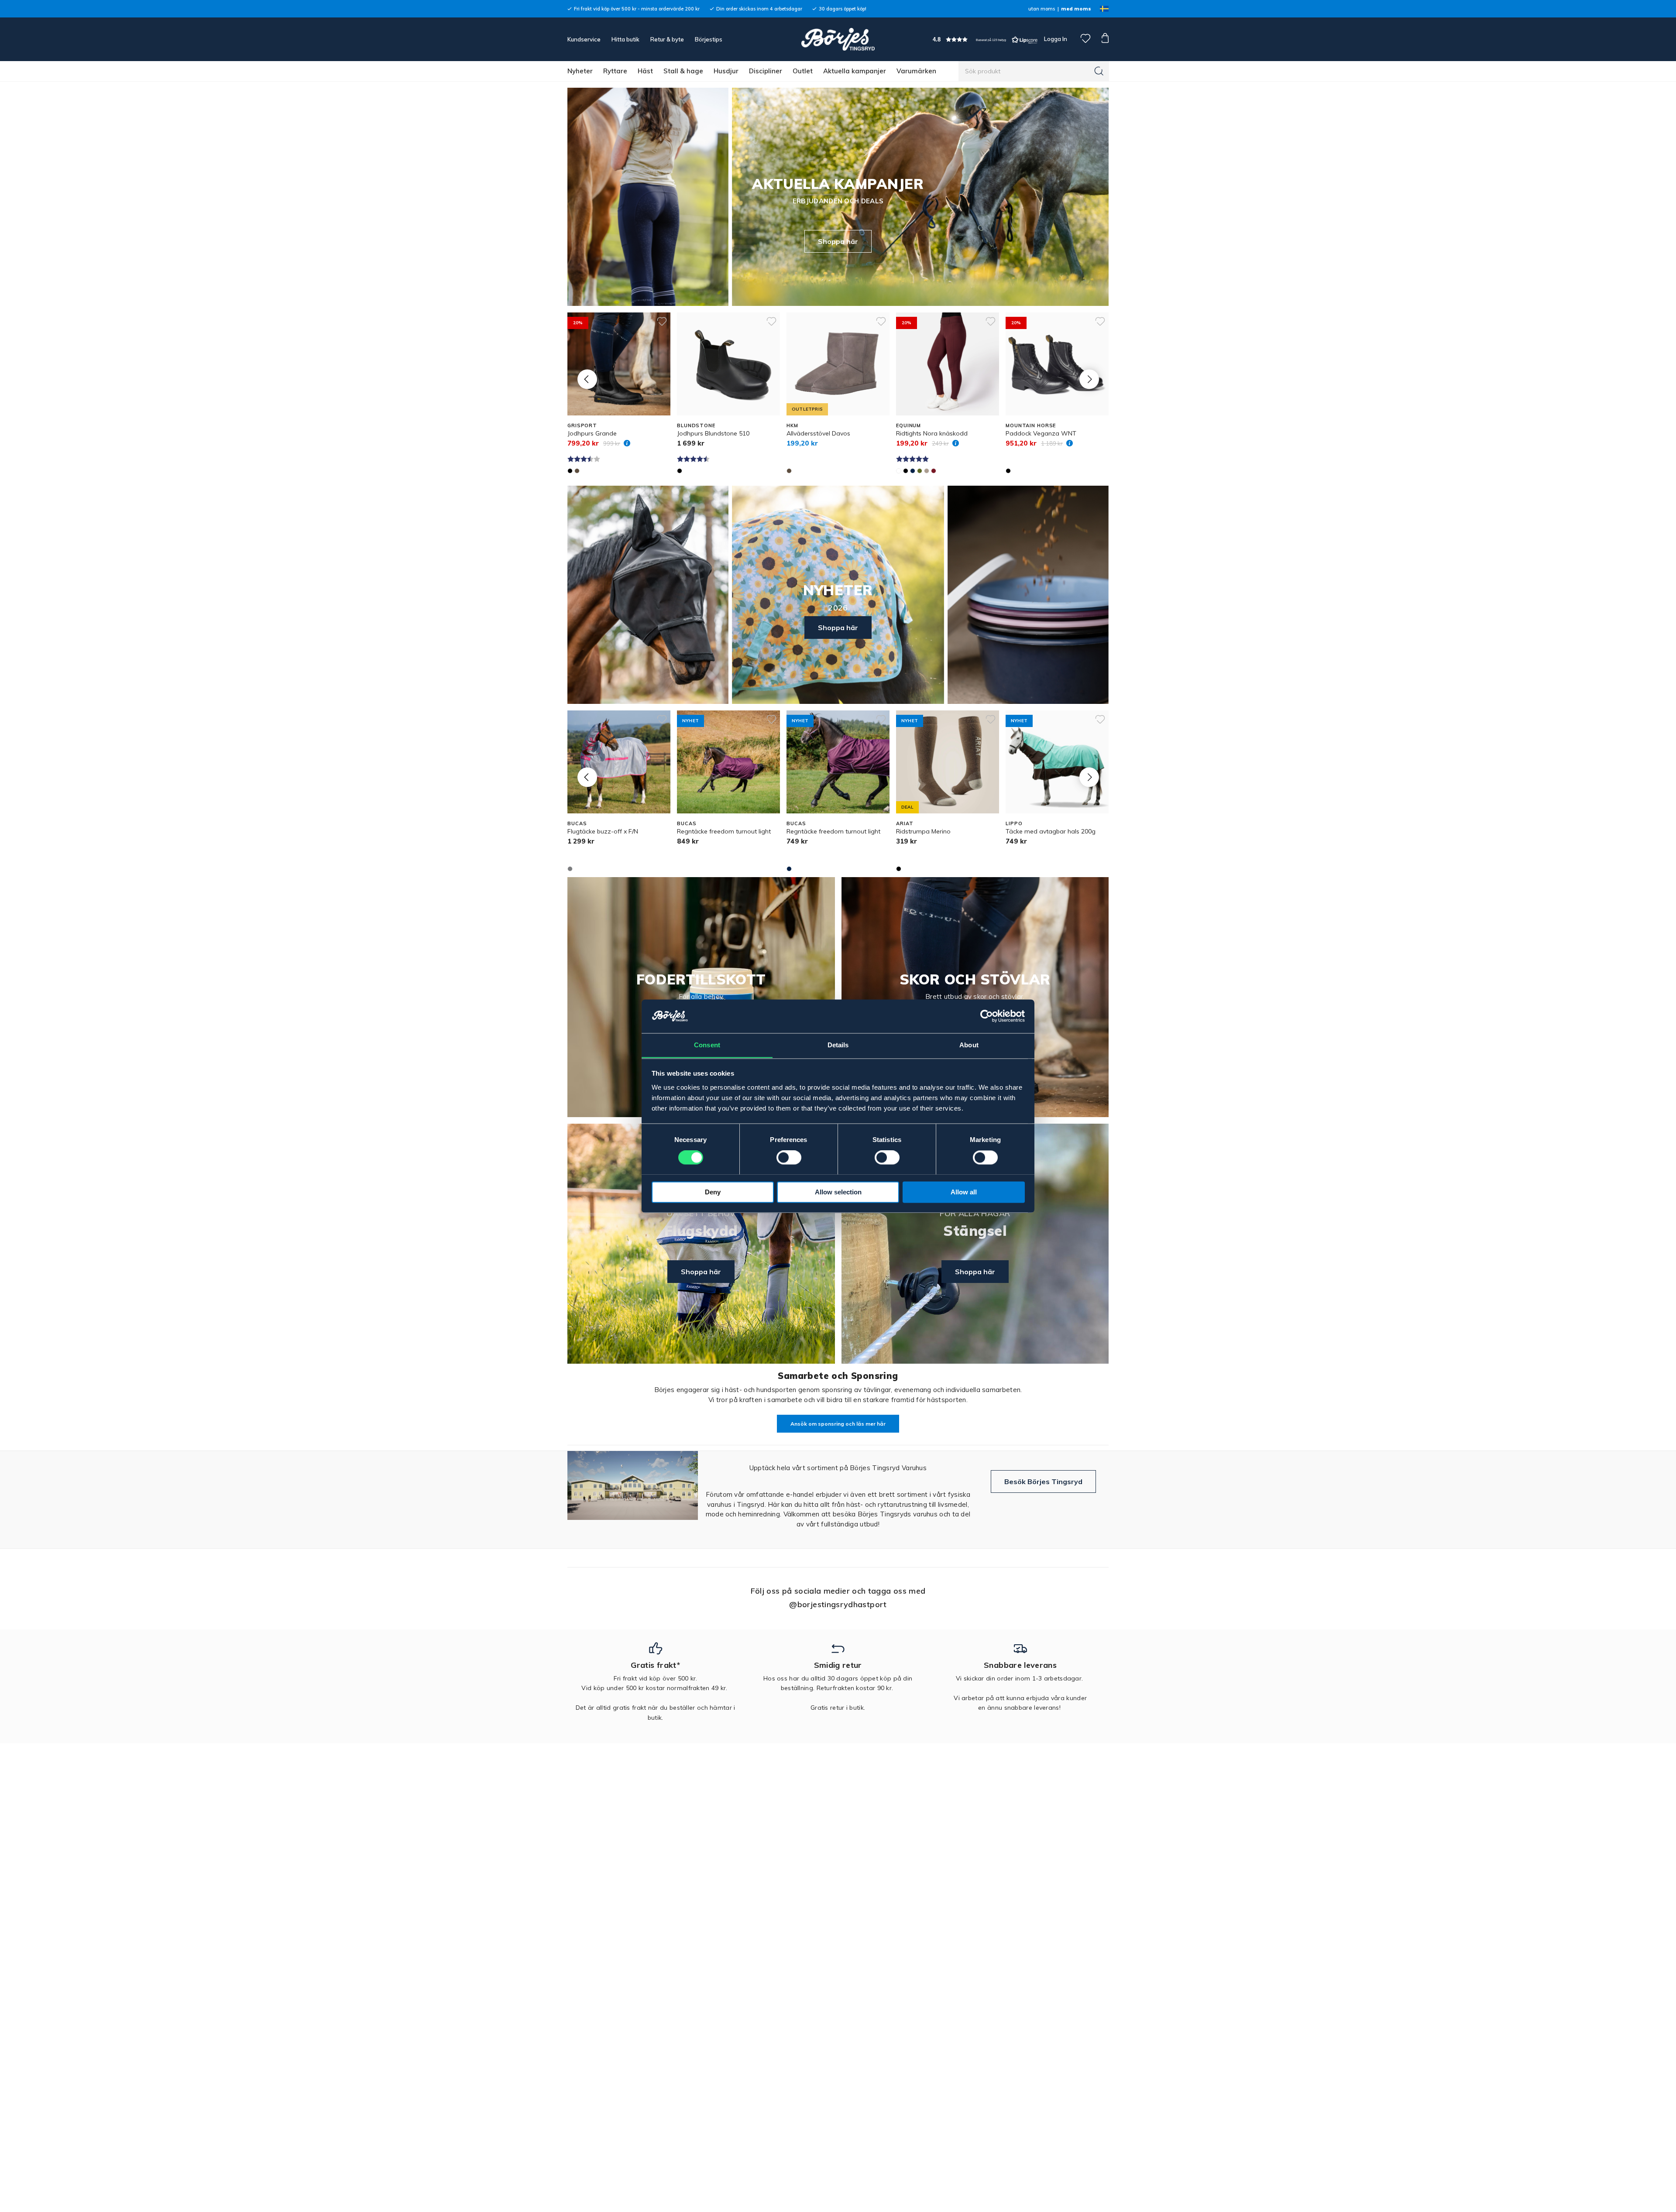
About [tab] (969, 1045)
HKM (792, 425)
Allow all (964, 1192)
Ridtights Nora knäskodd (932, 433)
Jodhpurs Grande (592, 433)
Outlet (803, 71)
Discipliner (766, 71)
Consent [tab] (707, 1045)
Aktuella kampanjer (855, 71)
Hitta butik (625, 39)
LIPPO (1014, 823)
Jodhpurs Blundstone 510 (713, 433)
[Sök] (1099, 71)
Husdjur (726, 71)
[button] (985, 39)
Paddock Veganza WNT (1041, 433)
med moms (1076, 9)
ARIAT (905, 823)
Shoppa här (838, 241)
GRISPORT (582, 425)
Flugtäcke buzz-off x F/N (603, 831)
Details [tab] (838, 1045)
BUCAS (577, 823)
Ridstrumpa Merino (923, 831)
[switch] (789, 1157)
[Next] (1089, 379)
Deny (713, 1192)
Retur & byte (667, 39)
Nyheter (580, 71)
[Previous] (587, 379)
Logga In (1055, 39)
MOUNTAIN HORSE (1031, 425)
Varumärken (916, 71)
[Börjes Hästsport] (838, 39)
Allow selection (838, 1192)
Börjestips (709, 39)
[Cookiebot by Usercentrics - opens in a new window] (987, 1016)
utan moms (1042, 9)
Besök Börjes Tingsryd (1043, 1482)
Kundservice (584, 39)
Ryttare (615, 71)
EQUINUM (908, 425)
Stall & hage (683, 71)
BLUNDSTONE (696, 425)
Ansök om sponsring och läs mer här (838, 1424)
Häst (645, 71)
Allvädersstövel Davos (818, 433)
